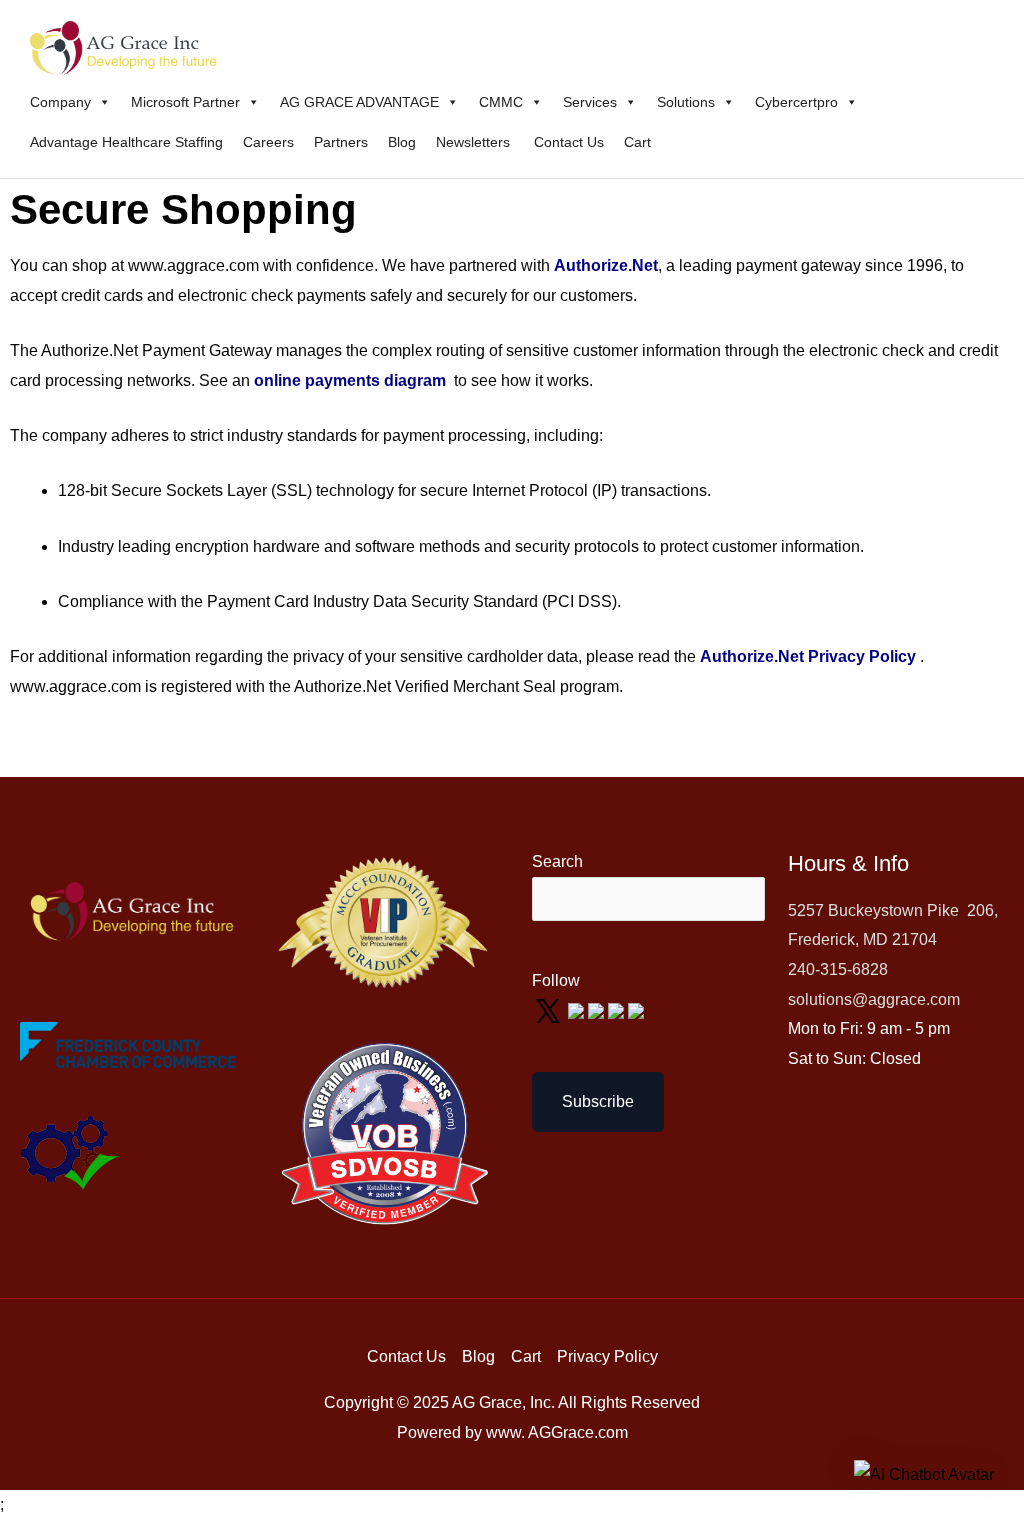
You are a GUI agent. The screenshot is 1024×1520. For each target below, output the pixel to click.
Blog (402, 142)
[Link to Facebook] (578, 1010)
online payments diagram (350, 380)
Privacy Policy (607, 1356)
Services (590, 102)
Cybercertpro (796, 102)
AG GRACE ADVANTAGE (359, 102)
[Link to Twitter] (550, 1010)
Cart (637, 142)
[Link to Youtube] (598, 1010)
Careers (268, 142)
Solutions (686, 102)
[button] (924, 1474)
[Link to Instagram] (636, 1010)
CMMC (501, 102)
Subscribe (598, 1101)
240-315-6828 (838, 969)
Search (557, 861)
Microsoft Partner (185, 102)
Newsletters (475, 142)
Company (60, 102)
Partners (341, 142)
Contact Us (569, 142)
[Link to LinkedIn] (618, 1010)
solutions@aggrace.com (874, 999)
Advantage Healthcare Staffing (126, 142)
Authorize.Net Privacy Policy (808, 656)
